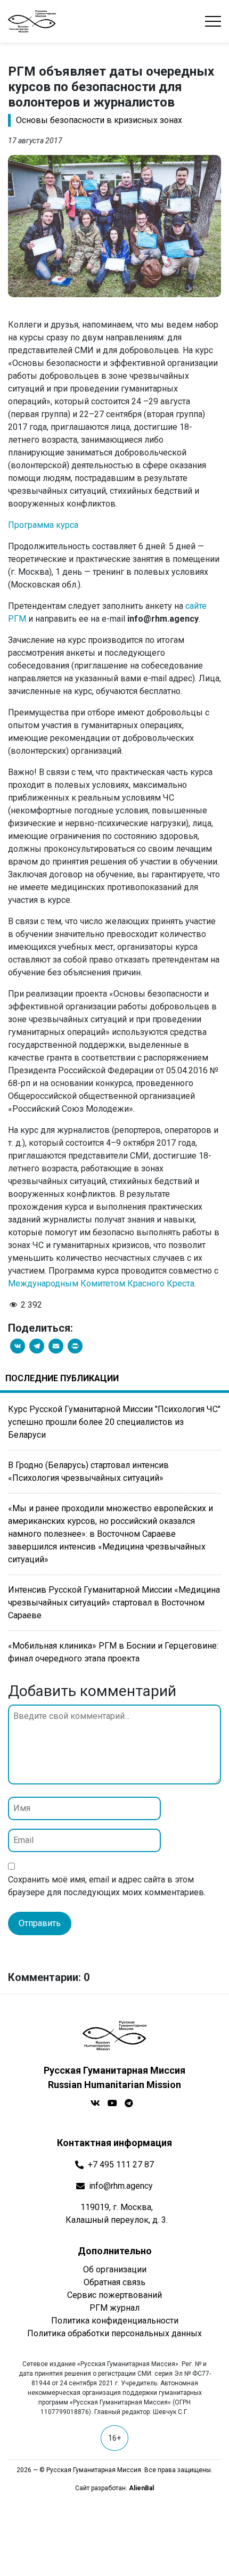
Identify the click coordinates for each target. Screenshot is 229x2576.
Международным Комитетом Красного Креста (101, 1283)
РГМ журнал (114, 2308)
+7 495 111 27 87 (121, 2165)
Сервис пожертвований (114, 2295)
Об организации (115, 2269)
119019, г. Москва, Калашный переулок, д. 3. (117, 2214)
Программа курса (43, 525)
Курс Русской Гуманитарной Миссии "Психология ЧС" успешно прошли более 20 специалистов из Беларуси (114, 1422)
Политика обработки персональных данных (114, 2333)
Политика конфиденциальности (115, 2321)
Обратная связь (114, 2282)
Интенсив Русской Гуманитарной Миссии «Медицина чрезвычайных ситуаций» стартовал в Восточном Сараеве (114, 1603)
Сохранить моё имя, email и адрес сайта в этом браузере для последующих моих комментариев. (107, 1886)
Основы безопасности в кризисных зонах (99, 120)
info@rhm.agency (121, 2186)
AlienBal (141, 2488)
